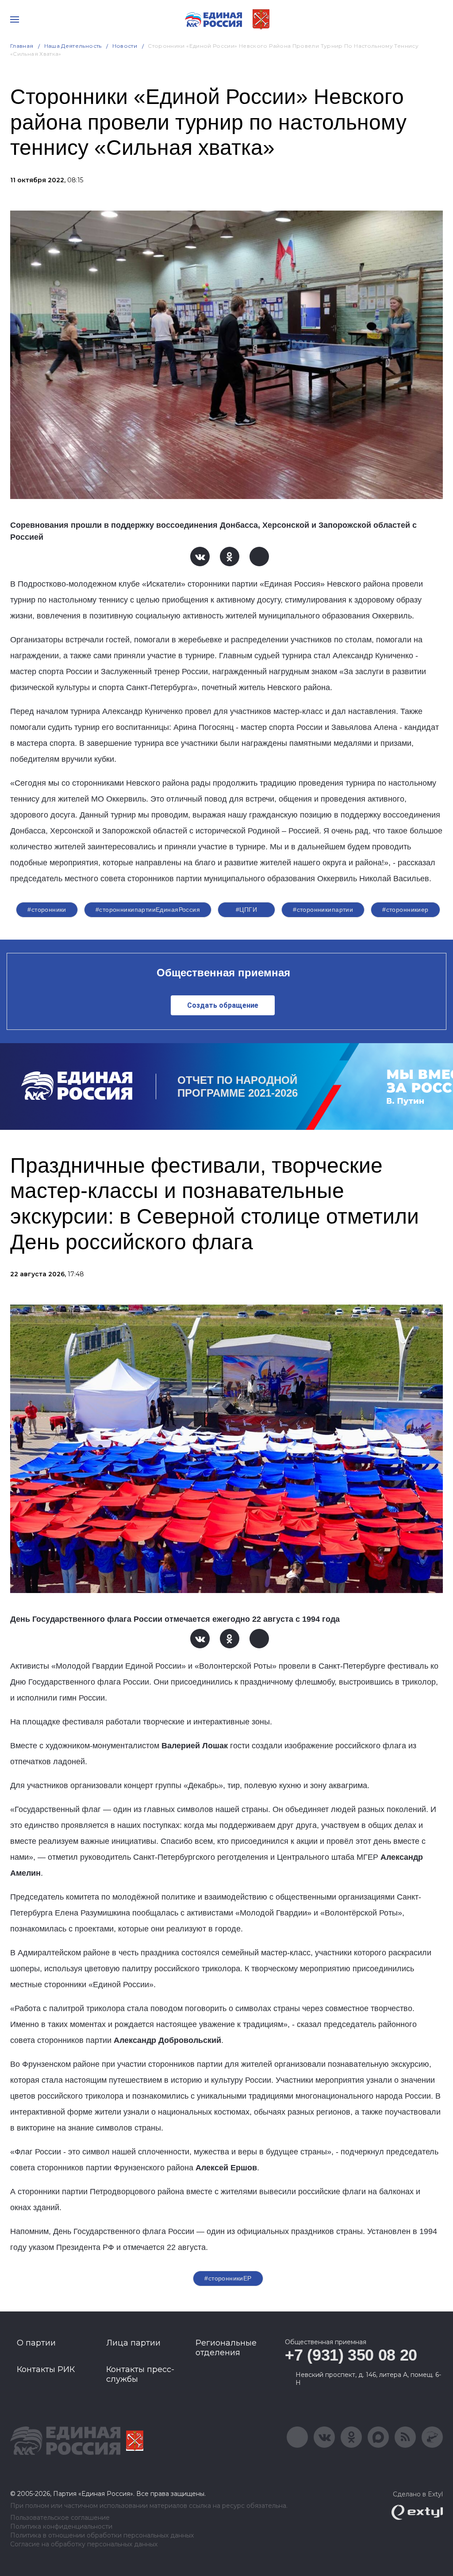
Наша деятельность (73, 46)
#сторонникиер (405, 910)
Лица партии (133, 2343)
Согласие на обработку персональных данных (84, 2544)
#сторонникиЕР (228, 2278)
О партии (36, 2343)
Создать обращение (223, 1005)
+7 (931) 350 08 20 (351, 2355)
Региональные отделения (226, 2348)
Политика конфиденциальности (61, 2527)
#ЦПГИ (246, 910)
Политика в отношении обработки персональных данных (102, 2536)
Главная (22, 46)
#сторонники (47, 910)
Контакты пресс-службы (140, 2374)
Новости (125, 46)
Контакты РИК (46, 2369)
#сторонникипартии (323, 910)
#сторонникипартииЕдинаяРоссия (148, 910)
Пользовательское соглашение (60, 2518)
